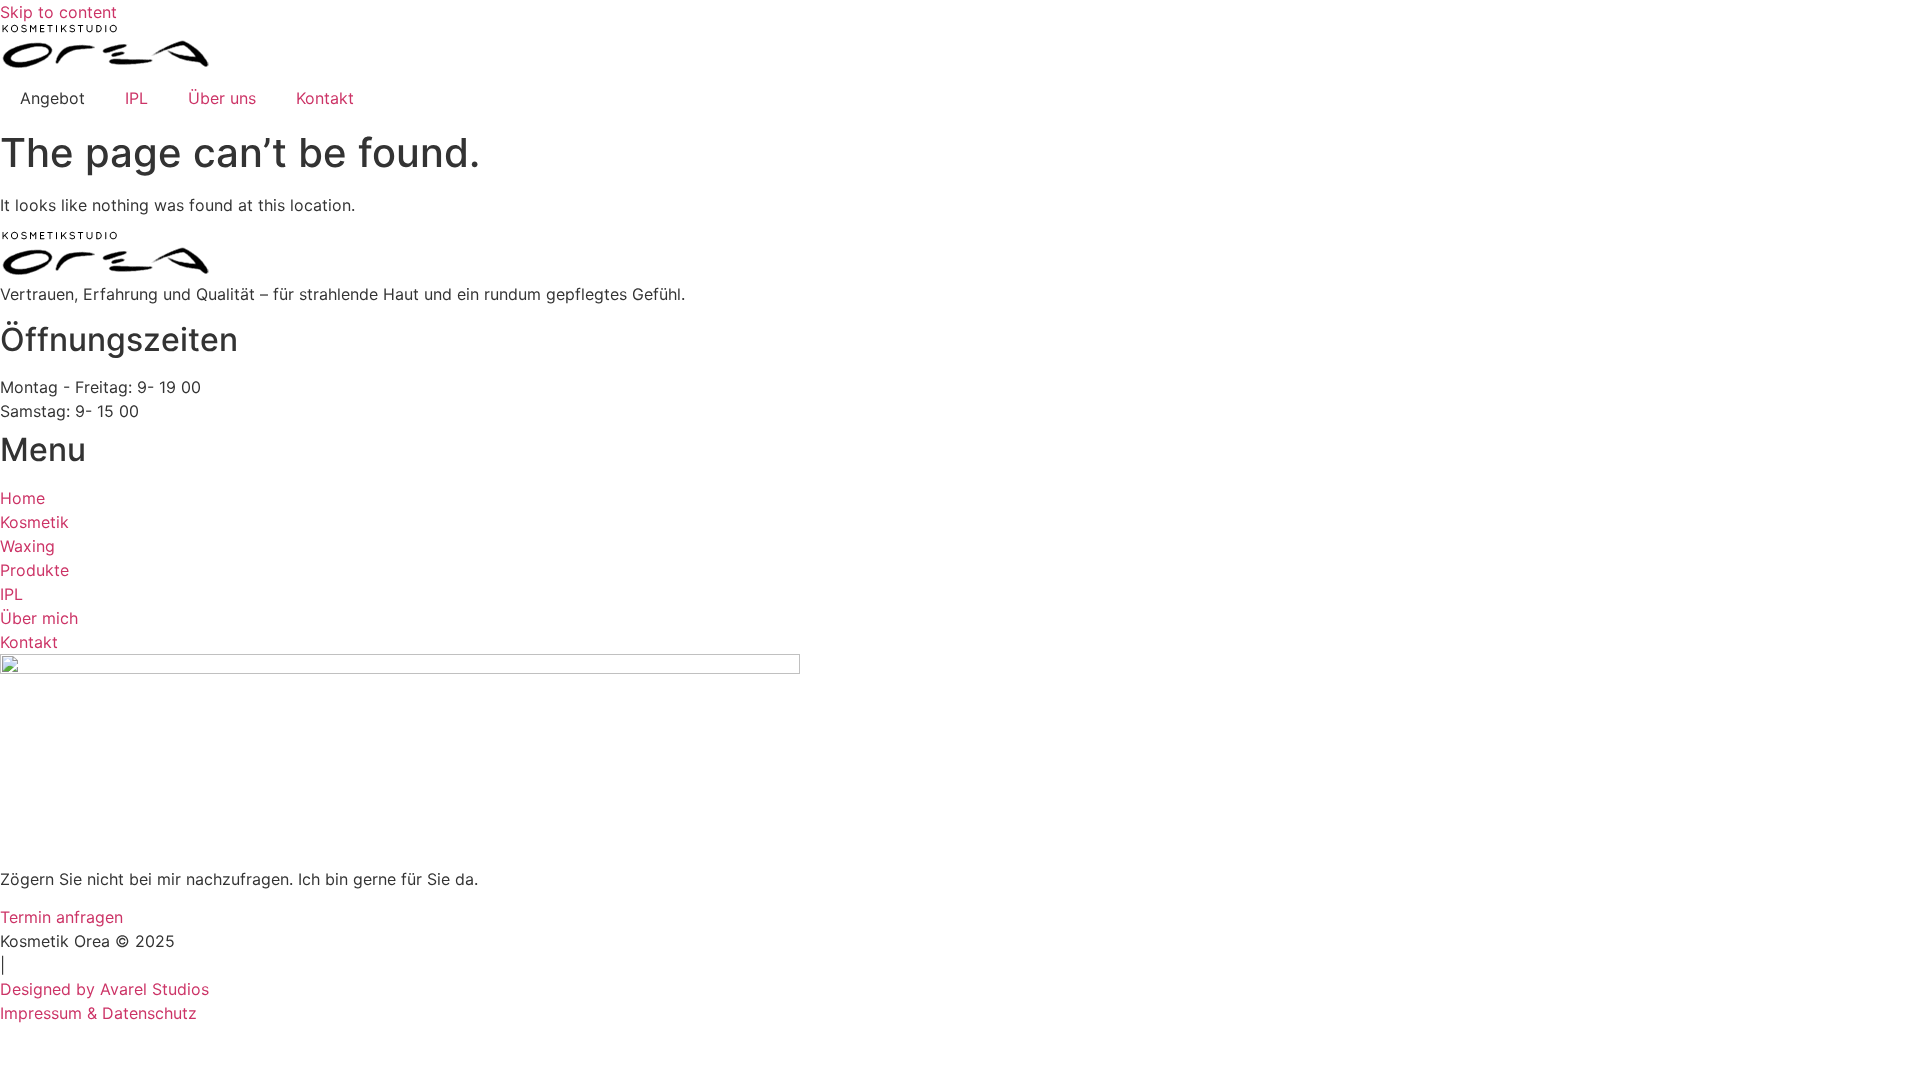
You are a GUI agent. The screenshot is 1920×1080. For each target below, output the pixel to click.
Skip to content (58, 12)
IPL (136, 98)
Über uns (222, 98)
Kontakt (325, 98)
